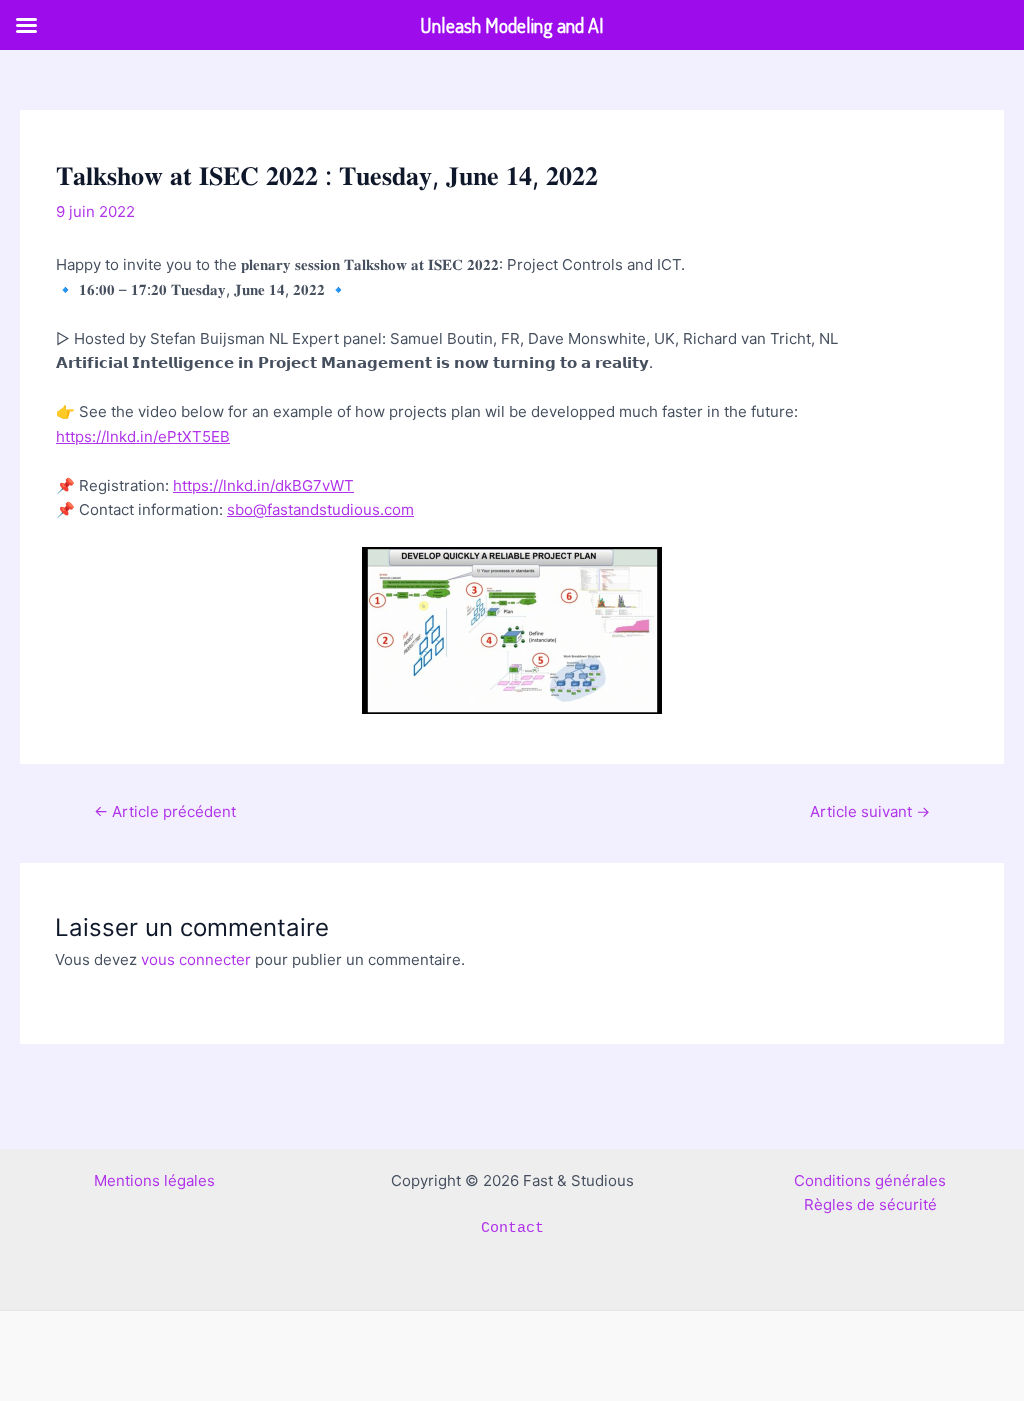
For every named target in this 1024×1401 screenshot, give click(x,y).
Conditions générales (870, 1180)
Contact (512, 1228)
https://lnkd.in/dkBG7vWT (263, 485)
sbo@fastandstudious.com (320, 509)
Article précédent (165, 811)
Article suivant (870, 811)
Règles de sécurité (870, 1204)
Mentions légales (154, 1180)
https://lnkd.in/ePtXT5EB (143, 436)
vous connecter (196, 959)
